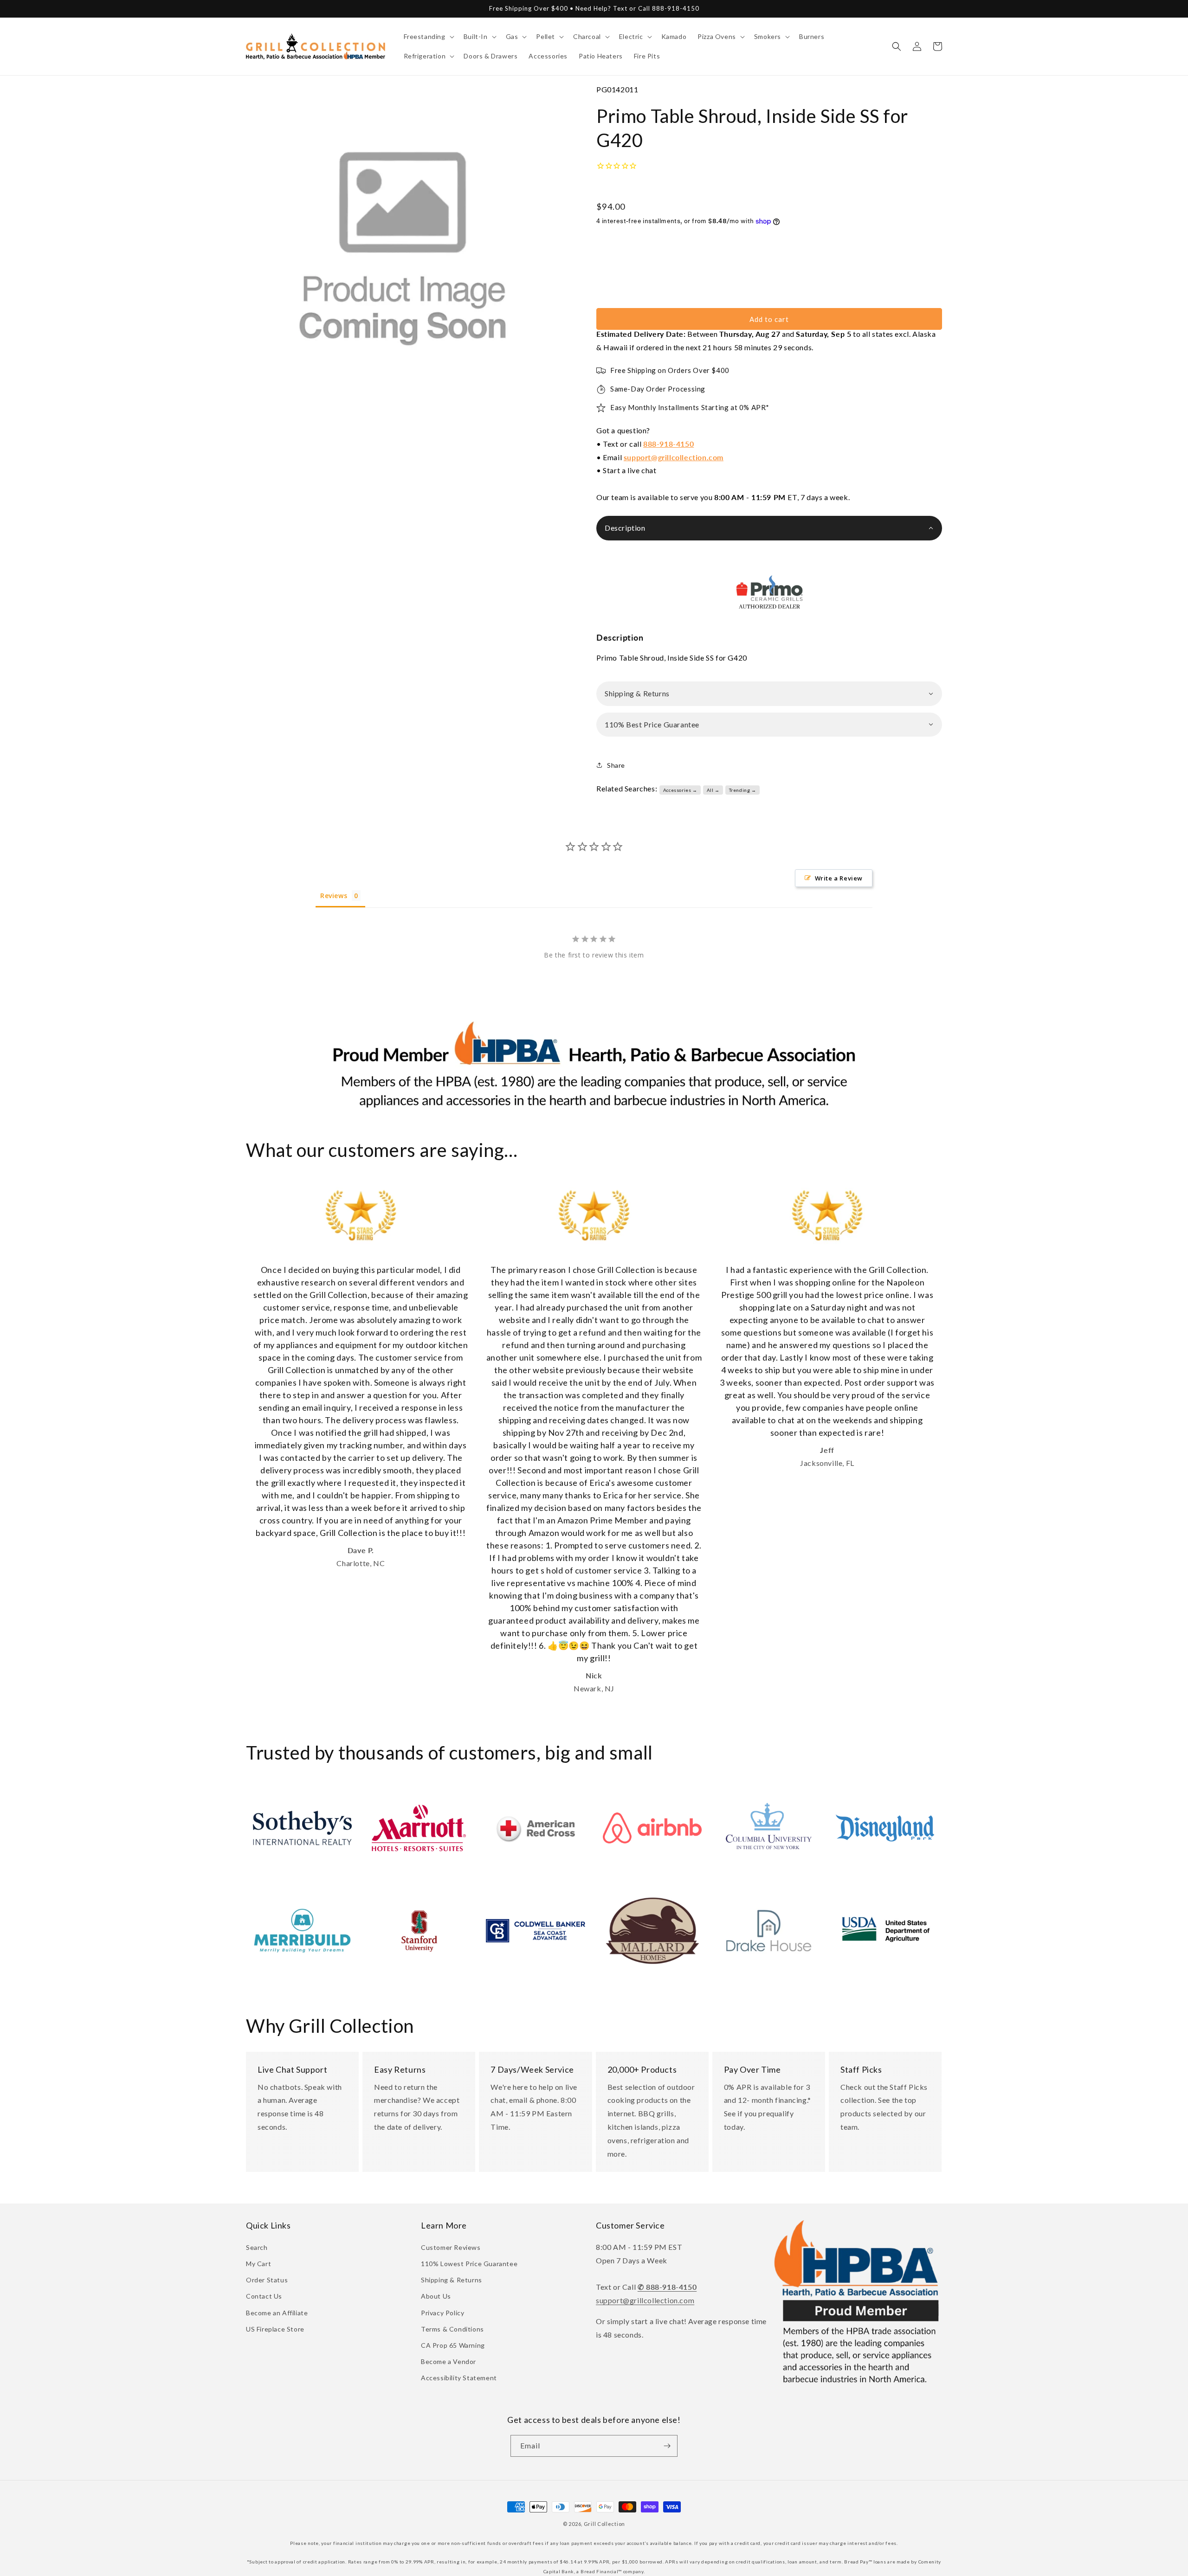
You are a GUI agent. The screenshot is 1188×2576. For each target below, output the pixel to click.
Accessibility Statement (459, 2378)
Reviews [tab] (334, 896)
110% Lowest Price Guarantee (469, 2264)
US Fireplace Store (275, 2329)
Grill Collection (604, 2524)
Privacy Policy (442, 2313)
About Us (436, 2296)
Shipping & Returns (452, 2280)
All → (713, 790)
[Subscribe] (667, 2446)
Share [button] (616, 765)
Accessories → (680, 790)
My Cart (258, 2264)
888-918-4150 (668, 444)
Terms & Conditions (452, 2329)
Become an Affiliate (277, 2313)
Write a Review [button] (839, 878)
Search (257, 2247)
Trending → (743, 790)
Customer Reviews (451, 2247)
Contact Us (264, 2296)
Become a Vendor (449, 2361)
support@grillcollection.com (674, 457)
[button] (428, 37)
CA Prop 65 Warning (453, 2345)
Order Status (267, 2280)
